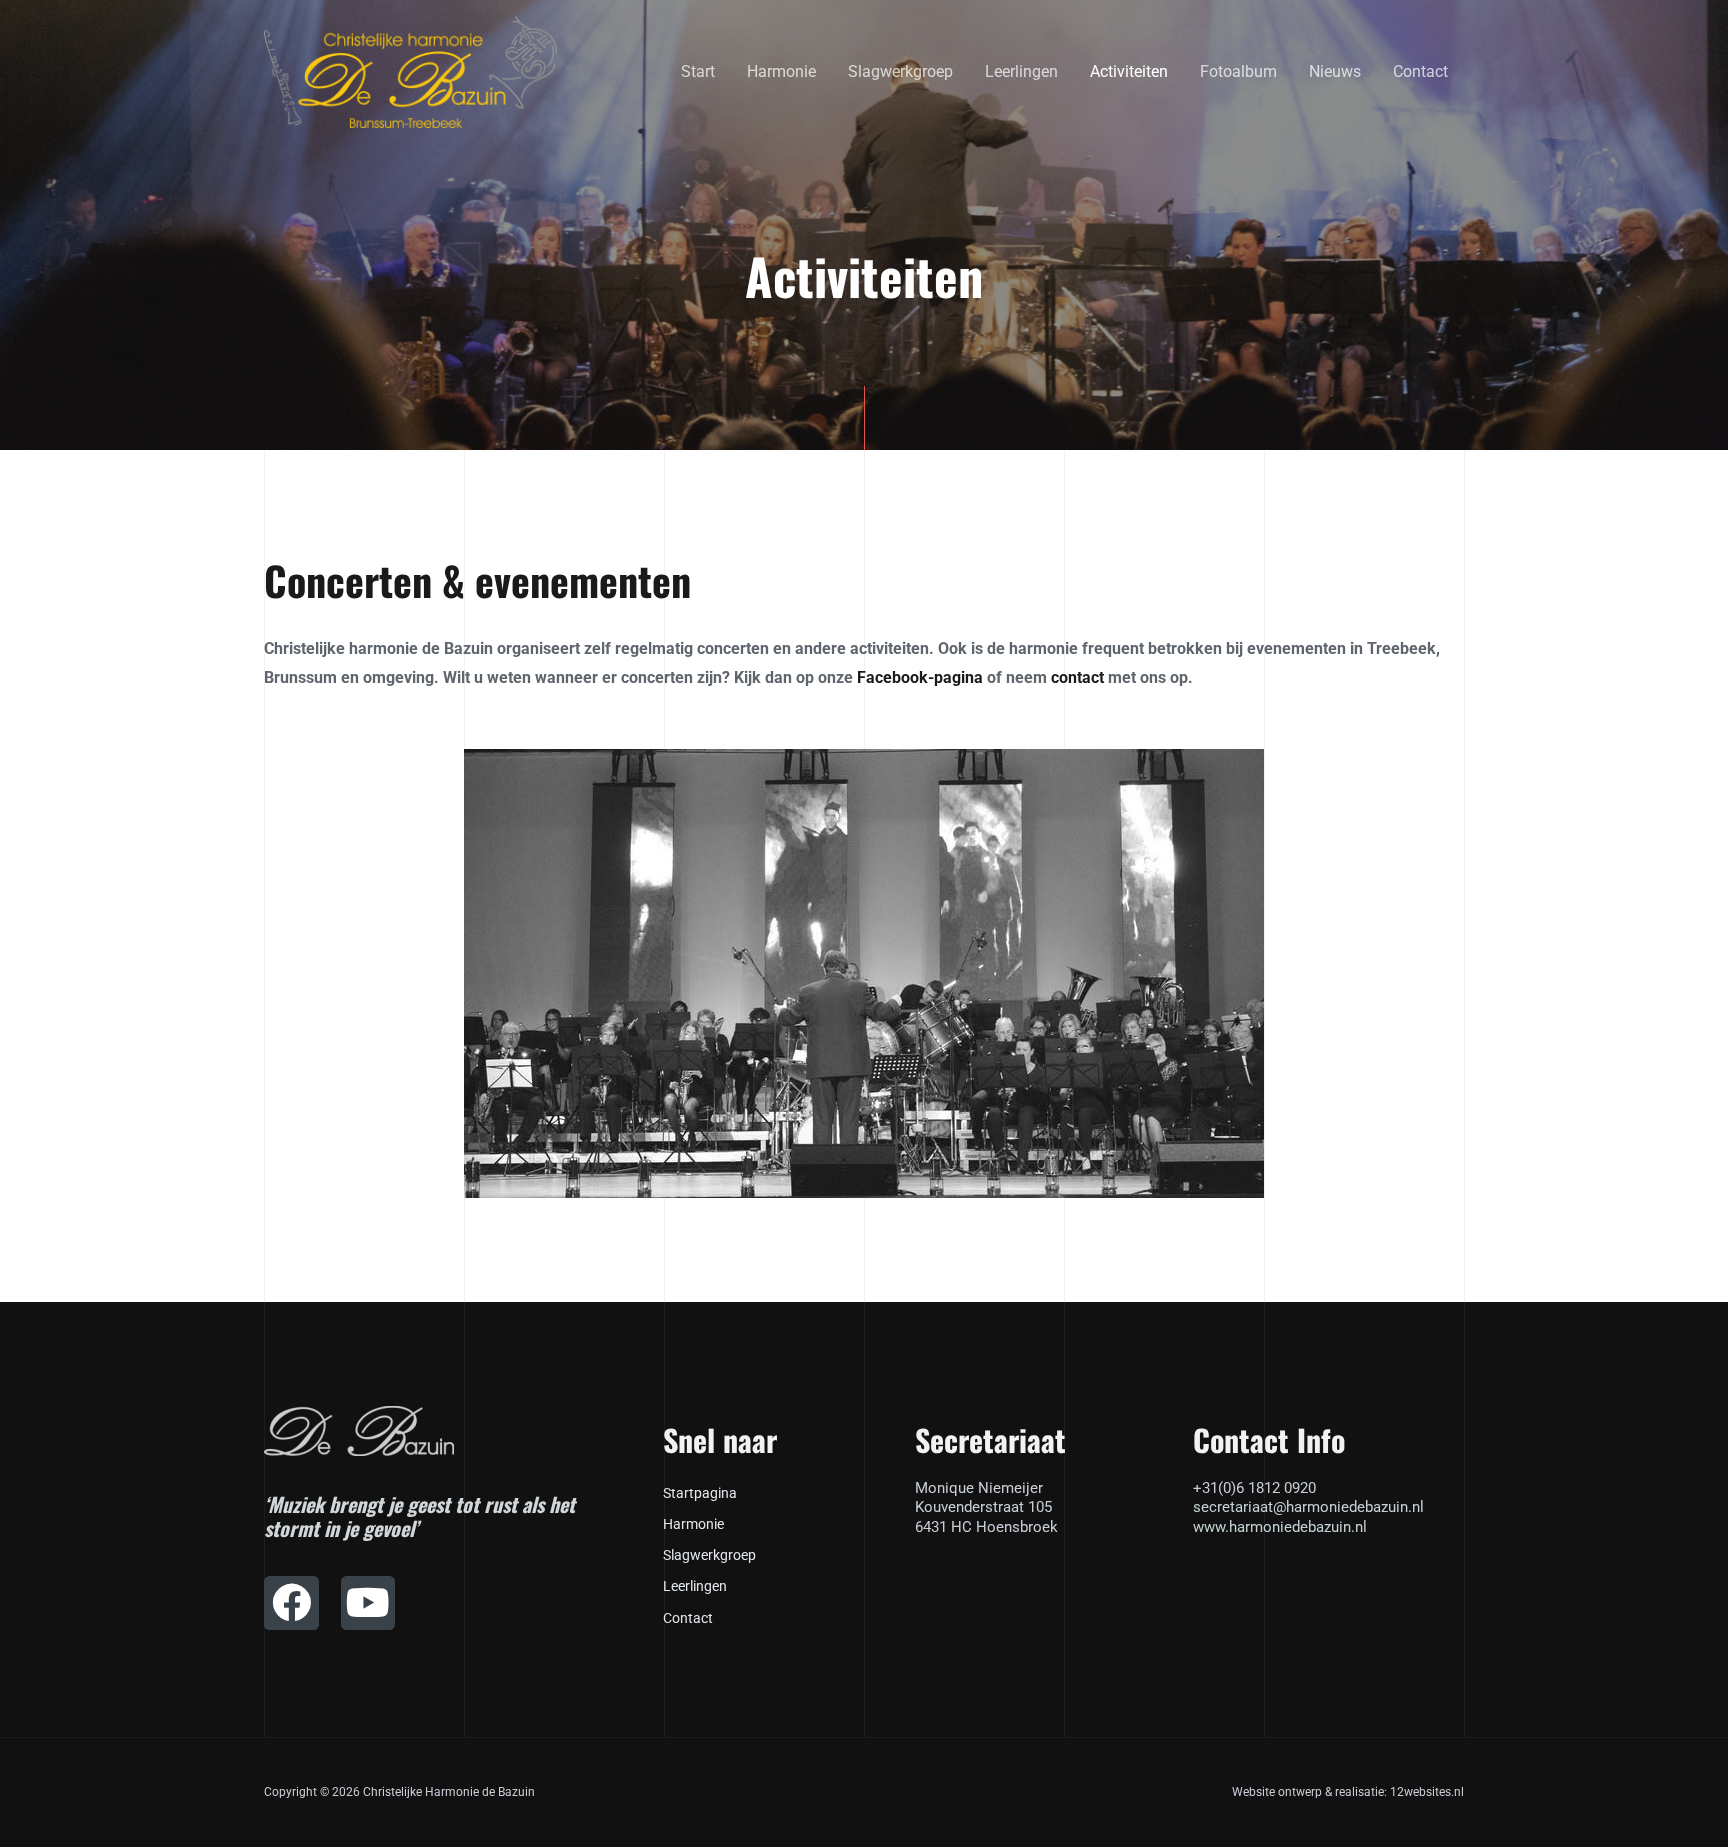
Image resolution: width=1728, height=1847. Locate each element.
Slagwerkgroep (900, 71)
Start (698, 71)
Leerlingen (1021, 71)
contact (1077, 677)
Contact (1420, 71)
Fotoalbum (1238, 71)
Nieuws (1335, 71)
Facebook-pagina (920, 677)
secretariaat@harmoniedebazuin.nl (1308, 1507)
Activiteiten (1129, 71)
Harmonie (781, 71)
